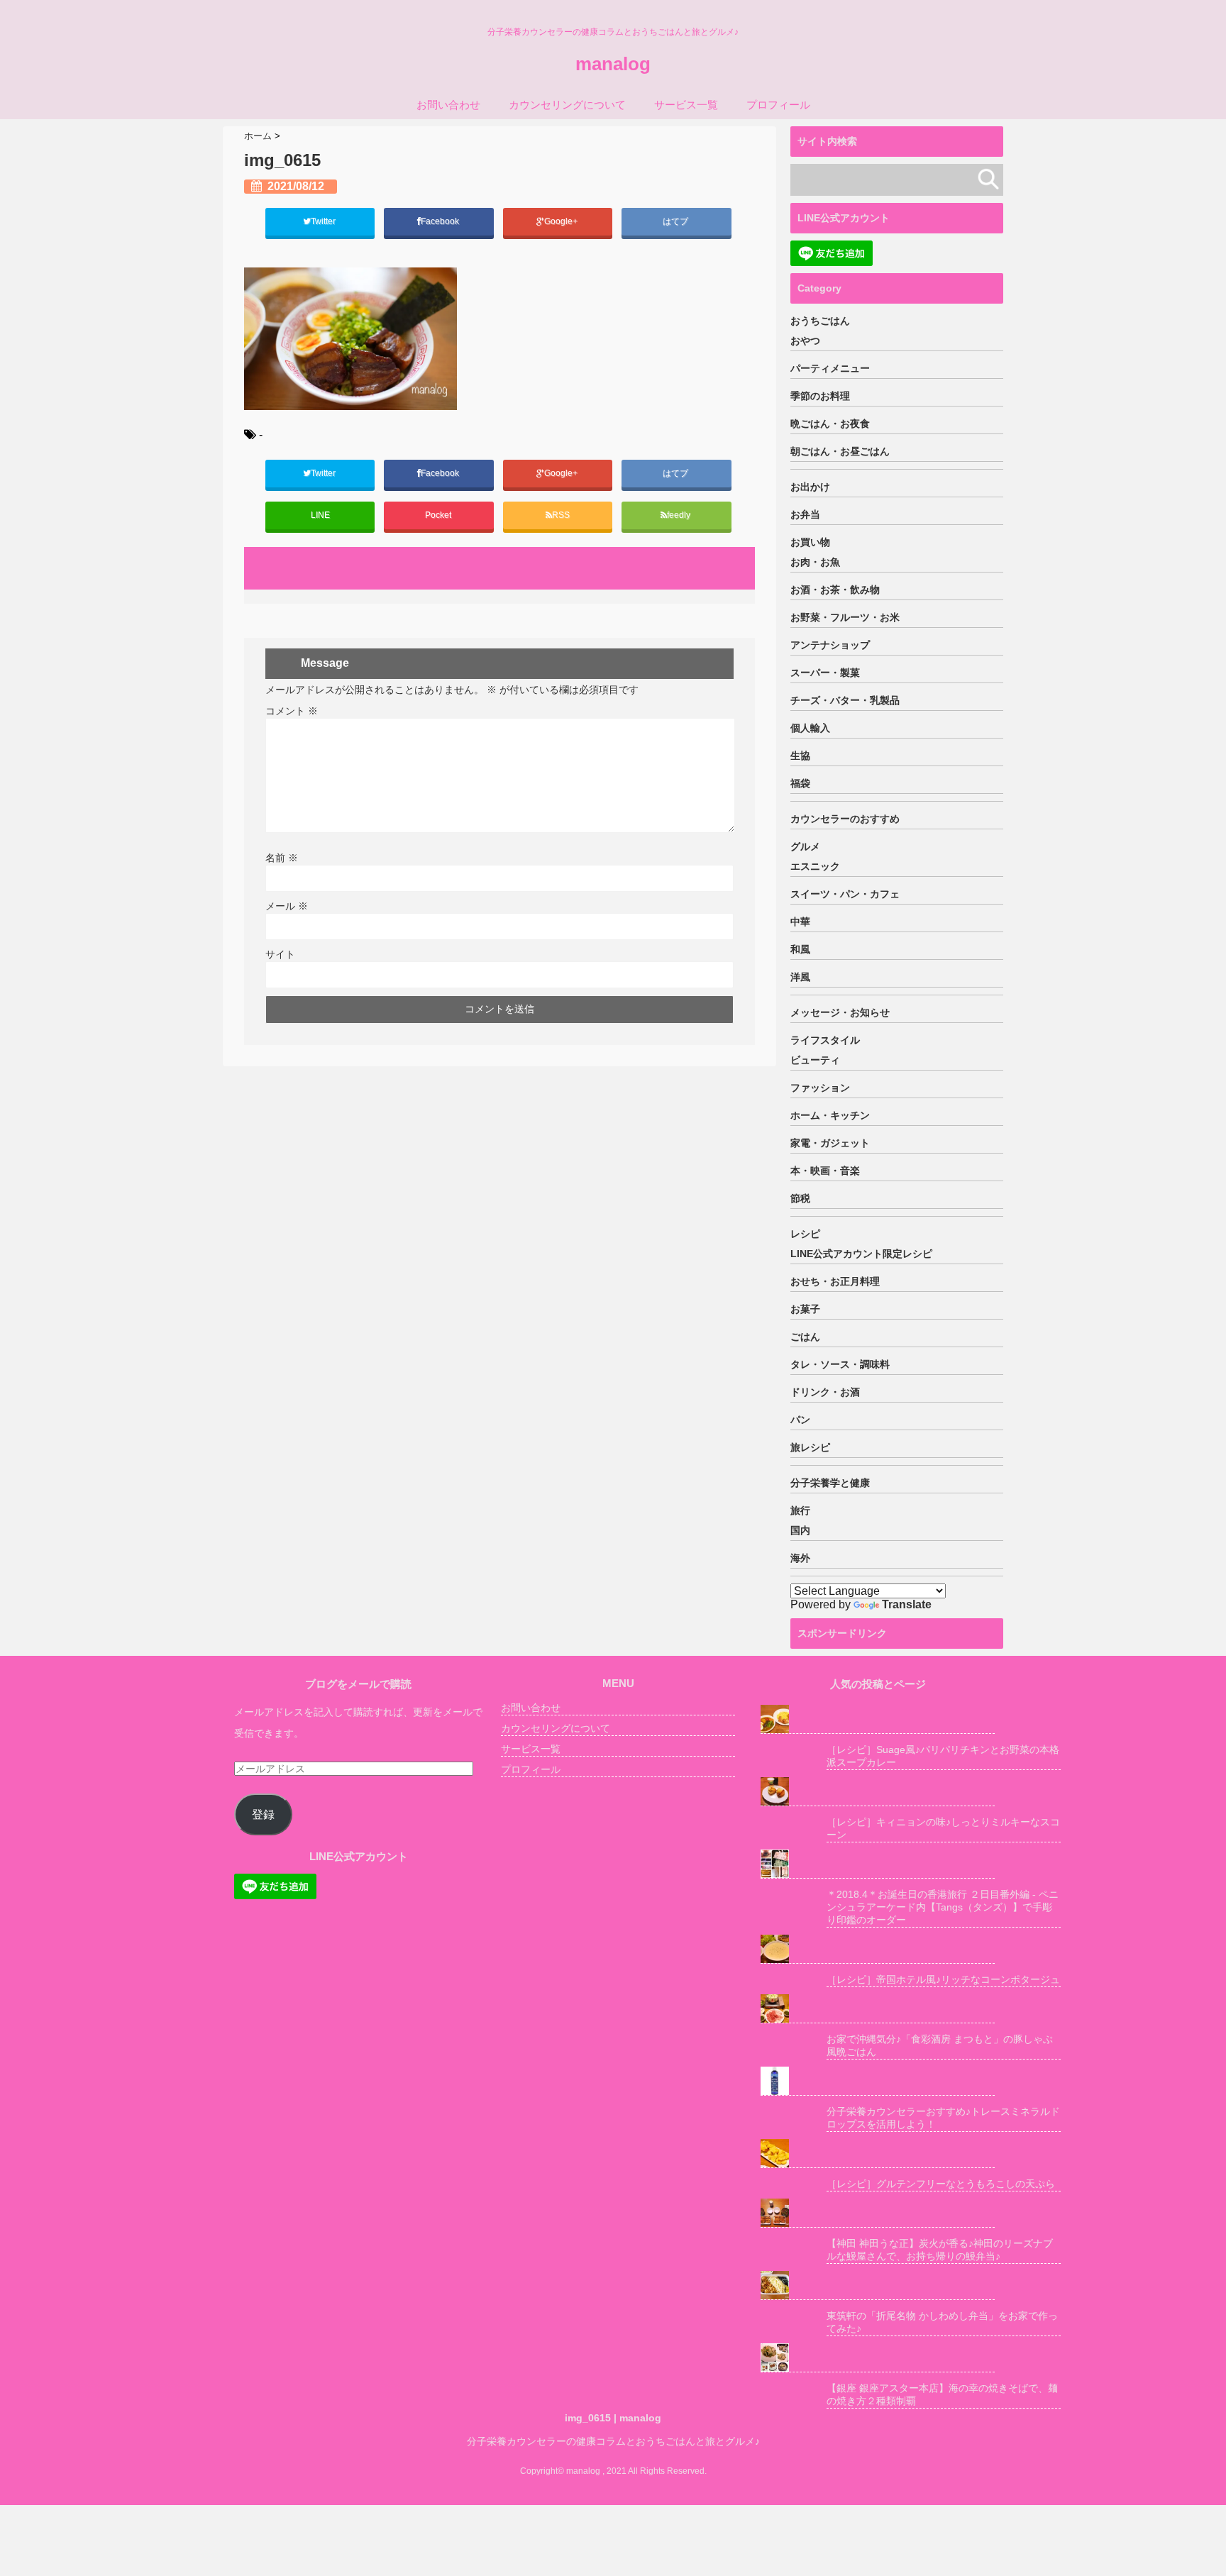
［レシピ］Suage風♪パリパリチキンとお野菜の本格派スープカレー (943, 1756)
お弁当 (805, 514)
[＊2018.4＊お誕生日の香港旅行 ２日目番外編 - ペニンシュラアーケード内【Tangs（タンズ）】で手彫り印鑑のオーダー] (878, 1864)
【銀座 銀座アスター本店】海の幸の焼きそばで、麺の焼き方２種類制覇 (942, 2394)
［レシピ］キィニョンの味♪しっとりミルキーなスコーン (943, 1828)
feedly (680, 515)
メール (287, 906)
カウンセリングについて (567, 105)
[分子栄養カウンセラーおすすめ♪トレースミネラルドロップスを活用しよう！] (878, 2081)
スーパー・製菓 (825, 673)
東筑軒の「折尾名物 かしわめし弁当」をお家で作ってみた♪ (942, 2322)
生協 (800, 756)
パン (800, 1420)
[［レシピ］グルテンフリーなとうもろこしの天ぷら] (878, 2154)
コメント (292, 711)
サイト (280, 954)
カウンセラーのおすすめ (845, 819)
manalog (613, 64)
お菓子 (805, 1309)
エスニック (815, 866)
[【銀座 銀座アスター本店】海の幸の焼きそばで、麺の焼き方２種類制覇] (878, 2358)
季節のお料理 (820, 396)
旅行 (800, 1510)
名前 (282, 858)
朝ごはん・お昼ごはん (840, 451)
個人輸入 (810, 728)
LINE (320, 515)
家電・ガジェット (830, 1143)
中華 (800, 922)
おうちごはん (820, 321)
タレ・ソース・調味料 (840, 1364)
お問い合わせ (448, 105)
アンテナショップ (830, 645)
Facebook (441, 221)
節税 (800, 1198)
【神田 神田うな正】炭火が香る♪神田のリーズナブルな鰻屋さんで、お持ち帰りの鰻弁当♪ (940, 2250)
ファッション (820, 1088)
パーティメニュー (830, 368)
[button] (350, 338)
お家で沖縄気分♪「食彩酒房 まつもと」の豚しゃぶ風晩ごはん (940, 2045)
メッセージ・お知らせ (840, 1012)
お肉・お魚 (815, 562)
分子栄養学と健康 (830, 1483)
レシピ (805, 1234)
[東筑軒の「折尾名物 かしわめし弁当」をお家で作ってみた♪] (878, 2285)
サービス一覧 (686, 105)
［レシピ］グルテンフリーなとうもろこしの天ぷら (941, 2184)
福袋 (800, 783)
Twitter (324, 221)
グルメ (805, 846)
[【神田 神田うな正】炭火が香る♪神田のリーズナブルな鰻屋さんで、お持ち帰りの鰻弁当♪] (878, 2213)
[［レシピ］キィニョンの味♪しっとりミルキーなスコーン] (878, 1792)
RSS (561, 515)
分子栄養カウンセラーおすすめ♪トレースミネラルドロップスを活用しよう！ (943, 2118)
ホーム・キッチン (830, 1115)
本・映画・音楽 (825, 1171)
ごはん (805, 1337)
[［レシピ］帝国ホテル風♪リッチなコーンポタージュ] (878, 1949)
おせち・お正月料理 (835, 1281)
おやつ (805, 341)
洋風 (800, 977)
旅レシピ (810, 1447)
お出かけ (810, 487)
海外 (800, 1558)
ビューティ (815, 1060)
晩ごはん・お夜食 (830, 424)
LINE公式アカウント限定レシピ (861, 1254)
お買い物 (810, 542)
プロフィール (778, 105)
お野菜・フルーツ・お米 (845, 617)
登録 (263, 1814)
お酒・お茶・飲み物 (835, 590)
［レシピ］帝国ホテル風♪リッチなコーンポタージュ (943, 1979)
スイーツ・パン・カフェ (845, 894)
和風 (800, 949)
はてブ (676, 221)
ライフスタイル (825, 1040)
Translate (907, 1604)
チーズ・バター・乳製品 (845, 700)
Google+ (562, 221)
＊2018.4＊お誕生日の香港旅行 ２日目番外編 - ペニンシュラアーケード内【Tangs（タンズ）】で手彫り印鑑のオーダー (943, 1907)
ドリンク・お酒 (825, 1392)
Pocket (439, 515)
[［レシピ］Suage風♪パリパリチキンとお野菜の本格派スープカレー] (878, 1719)
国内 (800, 1530)
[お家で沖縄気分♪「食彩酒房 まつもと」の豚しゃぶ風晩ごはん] (878, 2009)
